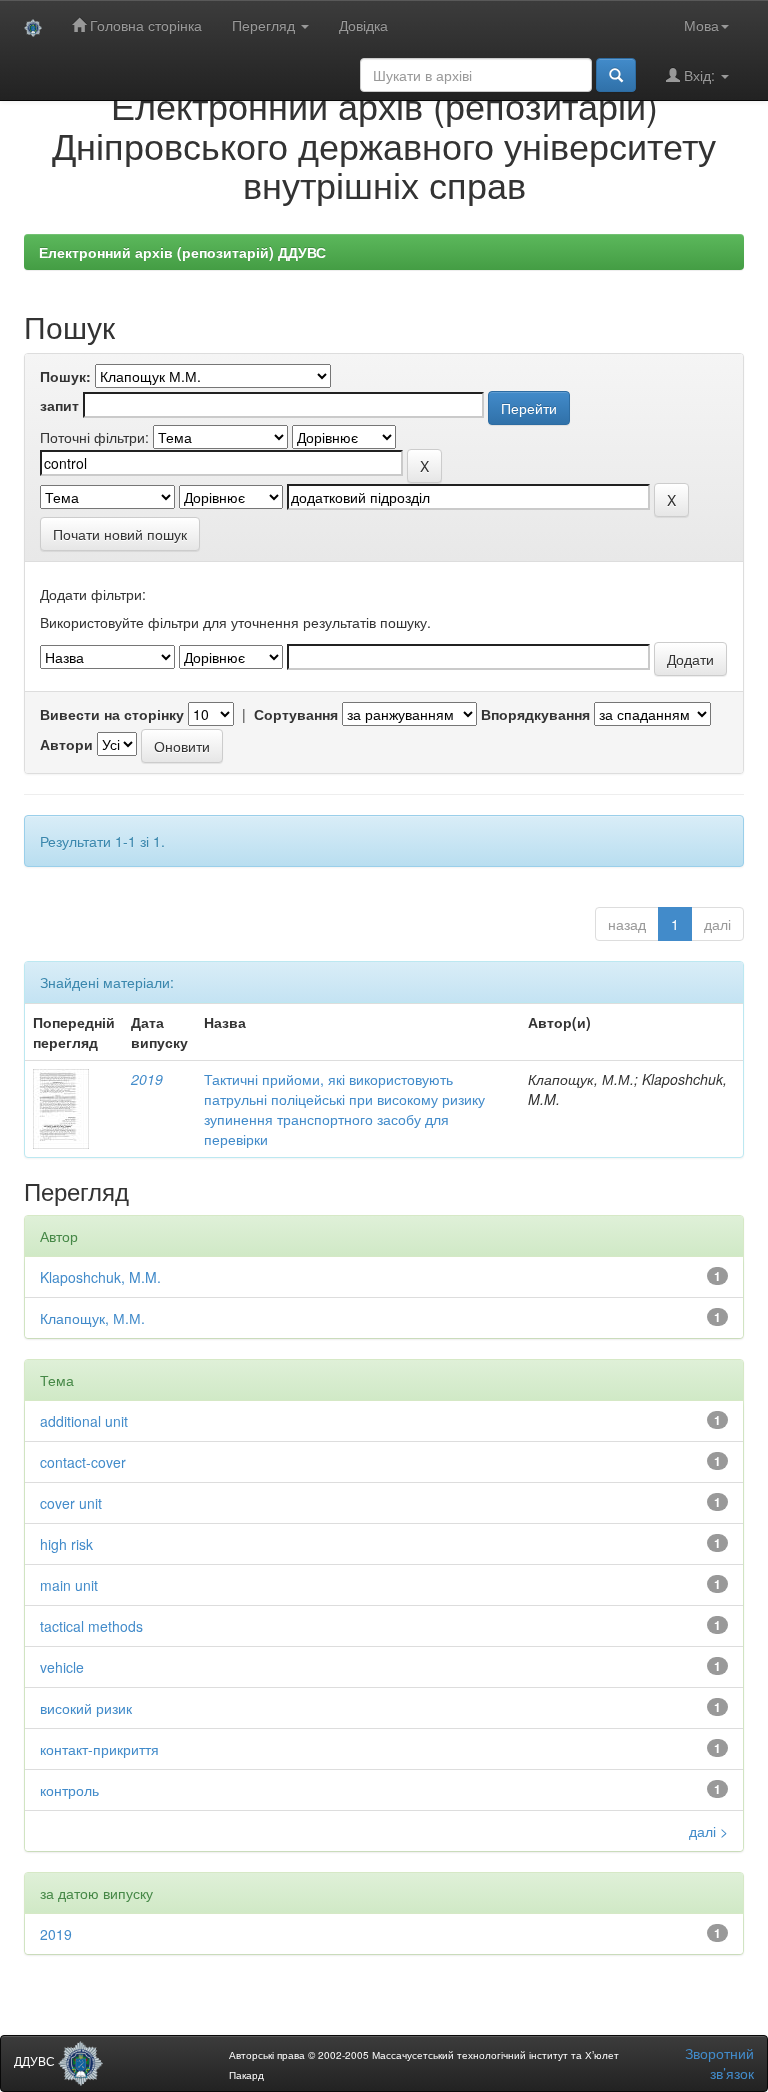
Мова (701, 25)
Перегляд (265, 25)
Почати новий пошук (120, 534)
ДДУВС (36, 2060)
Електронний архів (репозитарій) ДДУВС (182, 252)
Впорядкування (535, 714)
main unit (69, 1585)
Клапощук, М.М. (92, 1318)
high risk (66, 1544)
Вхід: (699, 75)
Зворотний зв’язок (719, 2063)
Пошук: (65, 376)
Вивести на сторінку (112, 714)
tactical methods (91, 1626)
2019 (147, 1079)
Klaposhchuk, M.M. (100, 1277)
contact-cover (83, 1462)
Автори (66, 744)
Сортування (296, 714)
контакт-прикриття (99, 1749)
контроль (69, 1790)
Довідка (363, 25)
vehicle (62, 1667)
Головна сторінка (144, 25)
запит (59, 405)
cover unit (71, 1503)
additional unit (84, 1421)
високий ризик (86, 1708)
